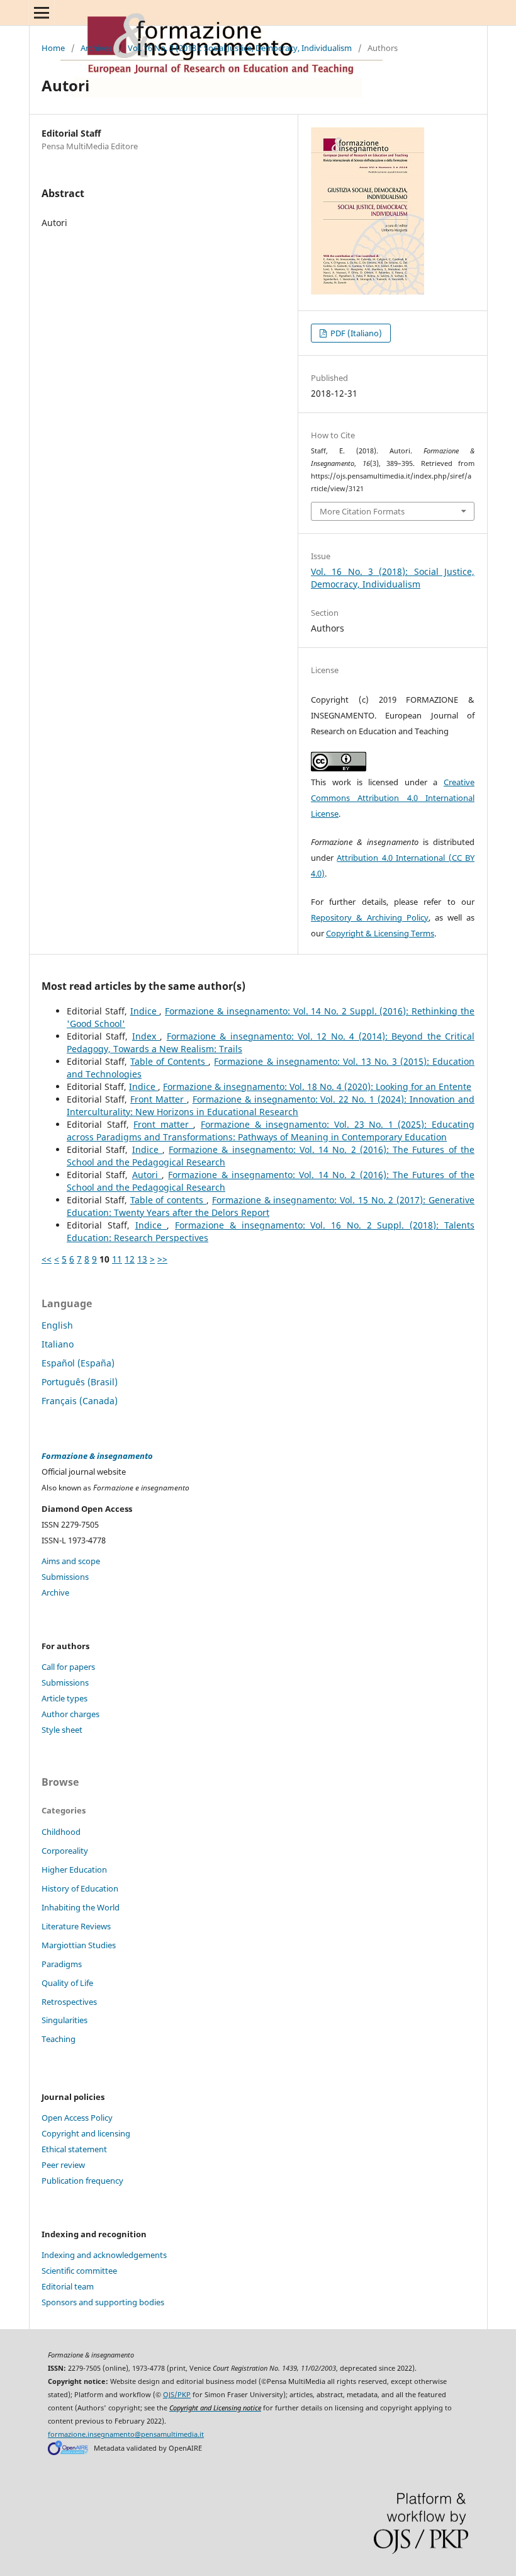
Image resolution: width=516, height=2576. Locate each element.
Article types (64, 1698)
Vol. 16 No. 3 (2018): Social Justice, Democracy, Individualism (240, 48)
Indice (145, 1011)
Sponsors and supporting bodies (103, 2302)
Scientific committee (79, 2271)
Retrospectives (69, 2002)
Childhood (61, 1832)
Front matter (163, 1124)
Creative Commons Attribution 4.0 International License (393, 798)
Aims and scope (71, 1561)
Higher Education (74, 1870)
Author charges (70, 1714)
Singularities (64, 2020)
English (57, 1325)
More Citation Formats (362, 511)
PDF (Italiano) (355, 333)
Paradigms (62, 1964)
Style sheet (62, 1730)
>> (162, 1259)
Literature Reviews (76, 1926)
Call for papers (68, 1667)
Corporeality (65, 1851)
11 (117, 1259)
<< (47, 1259)
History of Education (80, 1888)
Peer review (63, 2165)
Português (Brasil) (80, 1382)
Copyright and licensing (86, 2133)
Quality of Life (67, 1983)
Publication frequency (82, 2181)
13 (142, 1259)
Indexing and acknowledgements (104, 2255)
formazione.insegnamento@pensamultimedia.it (126, 2434)
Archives (96, 48)
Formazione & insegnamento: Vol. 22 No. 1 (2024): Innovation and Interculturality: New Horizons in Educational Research (271, 1105)
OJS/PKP (177, 2395)
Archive (55, 1592)
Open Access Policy (77, 2118)
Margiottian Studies (79, 1945)
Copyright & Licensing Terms (380, 933)
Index (146, 1036)
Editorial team (68, 2286)
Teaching (59, 2039)
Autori (147, 1175)
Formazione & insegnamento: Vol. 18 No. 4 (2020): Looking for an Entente (317, 1087)
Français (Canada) (80, 1401)
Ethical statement (74, 2149)
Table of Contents (169, 1061)
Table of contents (168, 1200)
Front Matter (159, 1099)
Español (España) (78, 1363)
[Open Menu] (42, 13)
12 (130, 1259)
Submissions (65, 1577)
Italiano (58, 1344)
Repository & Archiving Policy (370, 917)
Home (53, 48)
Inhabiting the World (81, 1907)
